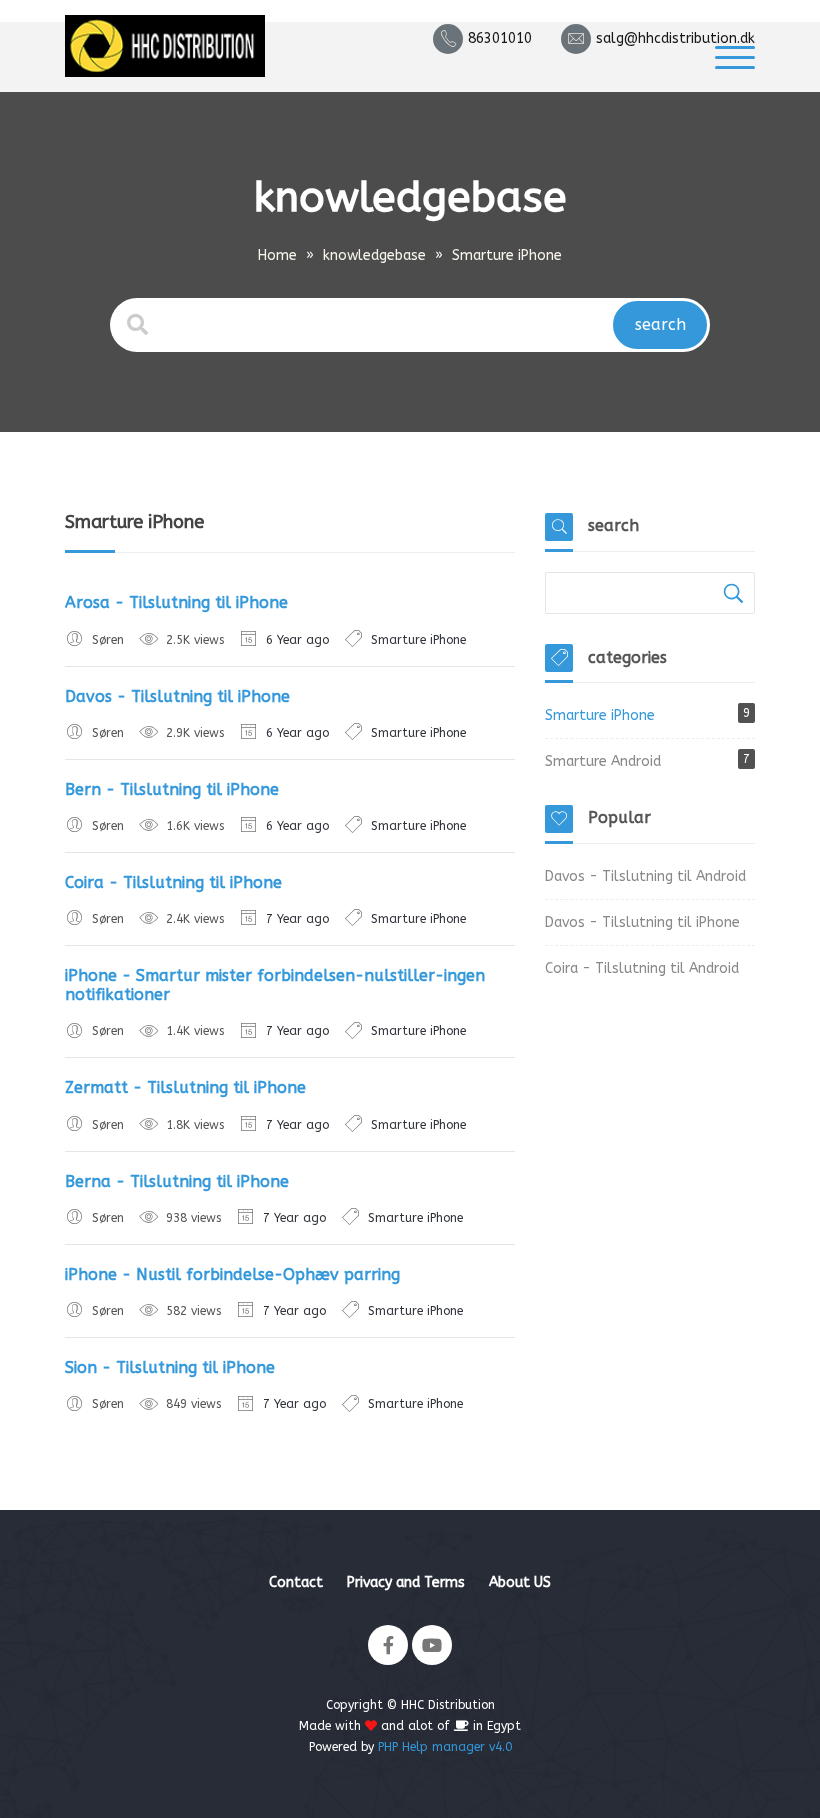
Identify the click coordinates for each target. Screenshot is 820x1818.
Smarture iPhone (418, 640)
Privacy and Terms (406, 1582)
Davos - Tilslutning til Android (645, 876)
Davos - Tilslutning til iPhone (177, 696)
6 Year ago (297, 640)
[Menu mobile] (735, 57)
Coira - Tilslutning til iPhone (173, 882)
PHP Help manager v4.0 (445, 1747)
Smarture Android (603, 761)
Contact (296, 1582)
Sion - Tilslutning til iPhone (170, 1367)
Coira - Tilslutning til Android (642, 968)
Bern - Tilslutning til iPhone (172, 789)
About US (520, 1582)
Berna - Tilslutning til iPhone (177, 1181)
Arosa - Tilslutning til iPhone (176, 602)
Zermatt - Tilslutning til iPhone (185, 1087)
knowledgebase (374, 255)
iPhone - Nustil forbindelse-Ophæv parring (232, 1274)
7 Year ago (297, 919)
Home (277, 255)
